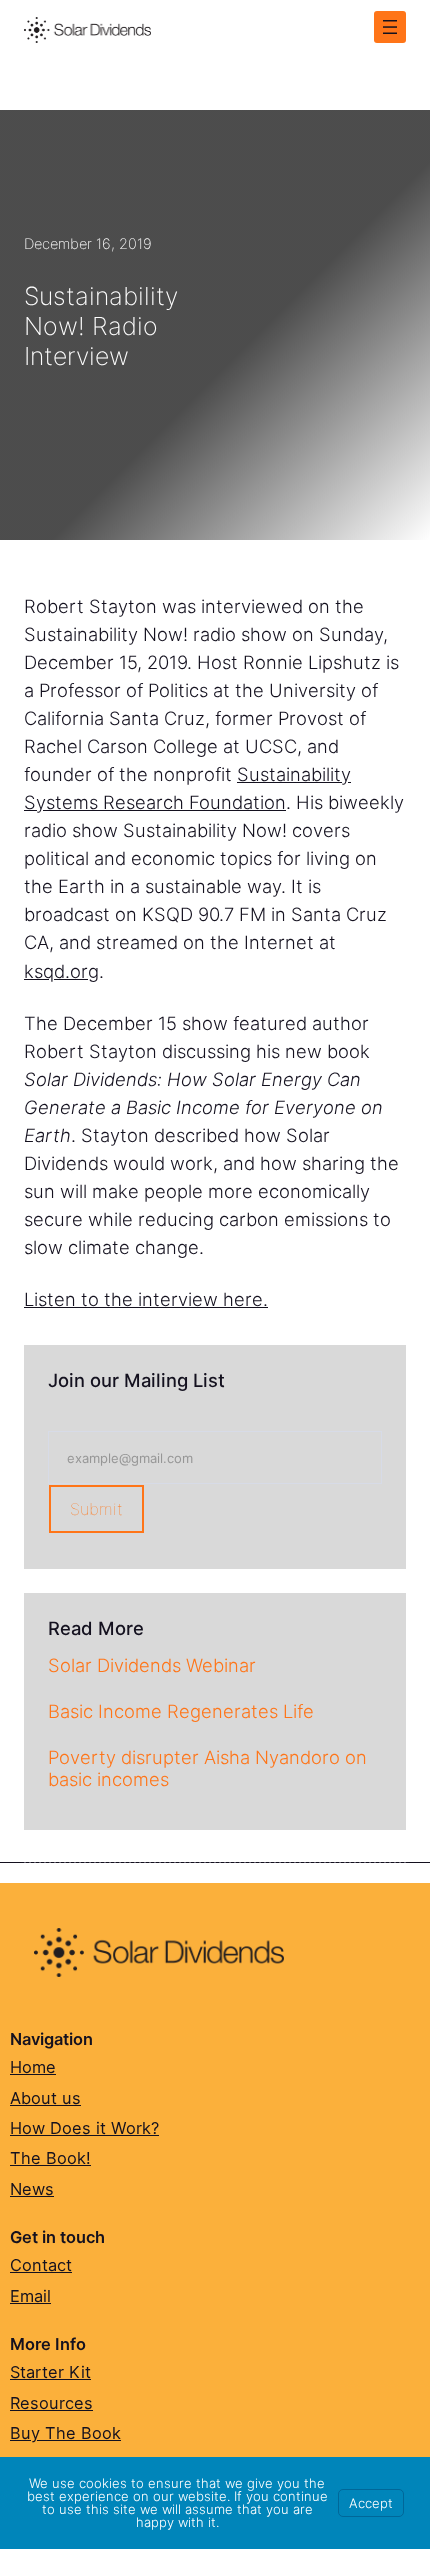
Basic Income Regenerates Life (181, 1711)
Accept (371, 2503)
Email (30, 2296)
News (32, 2189)
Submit (96, 1509)
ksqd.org (61, 971)
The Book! (50, 2158)
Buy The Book (65, 2433)
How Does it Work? (84, 2128)
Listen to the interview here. (146, 1299)
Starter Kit (50, 2372)
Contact (41, 2265)
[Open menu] (390, 27)
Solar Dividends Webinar (152, 1665)
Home (33, 2067)
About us (45, 2098)
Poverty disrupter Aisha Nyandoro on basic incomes (207, 1768)
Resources (51, 2403)
